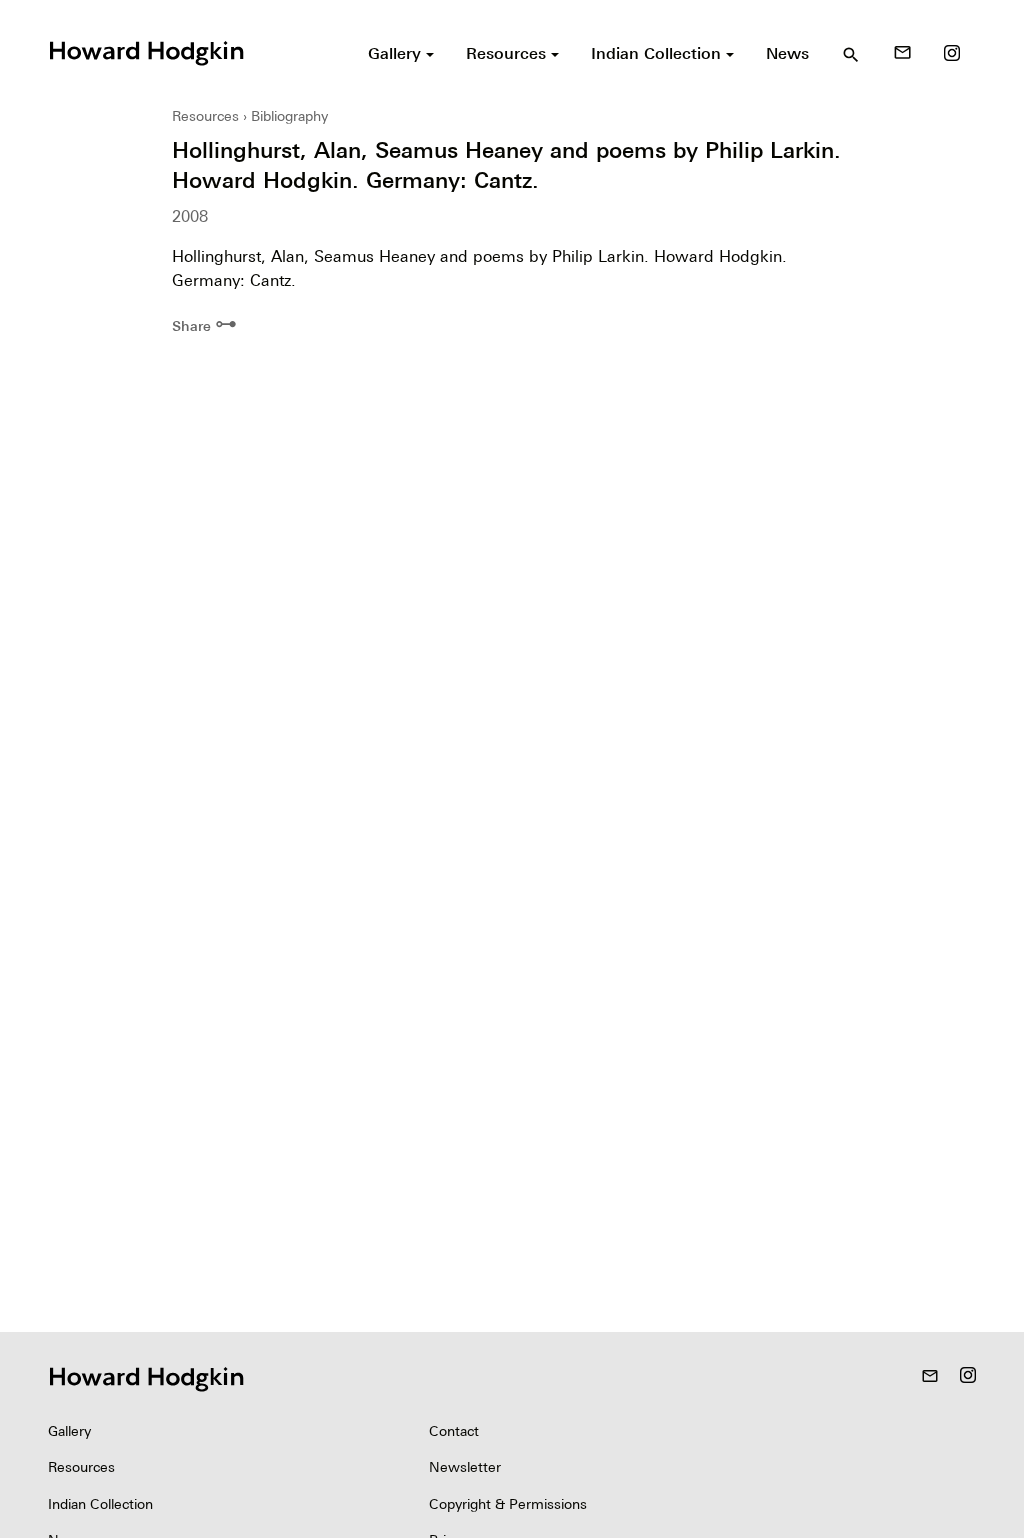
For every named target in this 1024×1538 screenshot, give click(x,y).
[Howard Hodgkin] (146, 51)
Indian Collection (100, 1504)
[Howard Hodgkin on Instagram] (952, 53)
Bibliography (289, 116)
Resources (205, 116)
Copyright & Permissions (508, 1504)
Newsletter (465, 1467)
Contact (454, 1431)
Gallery (69, 1431)
